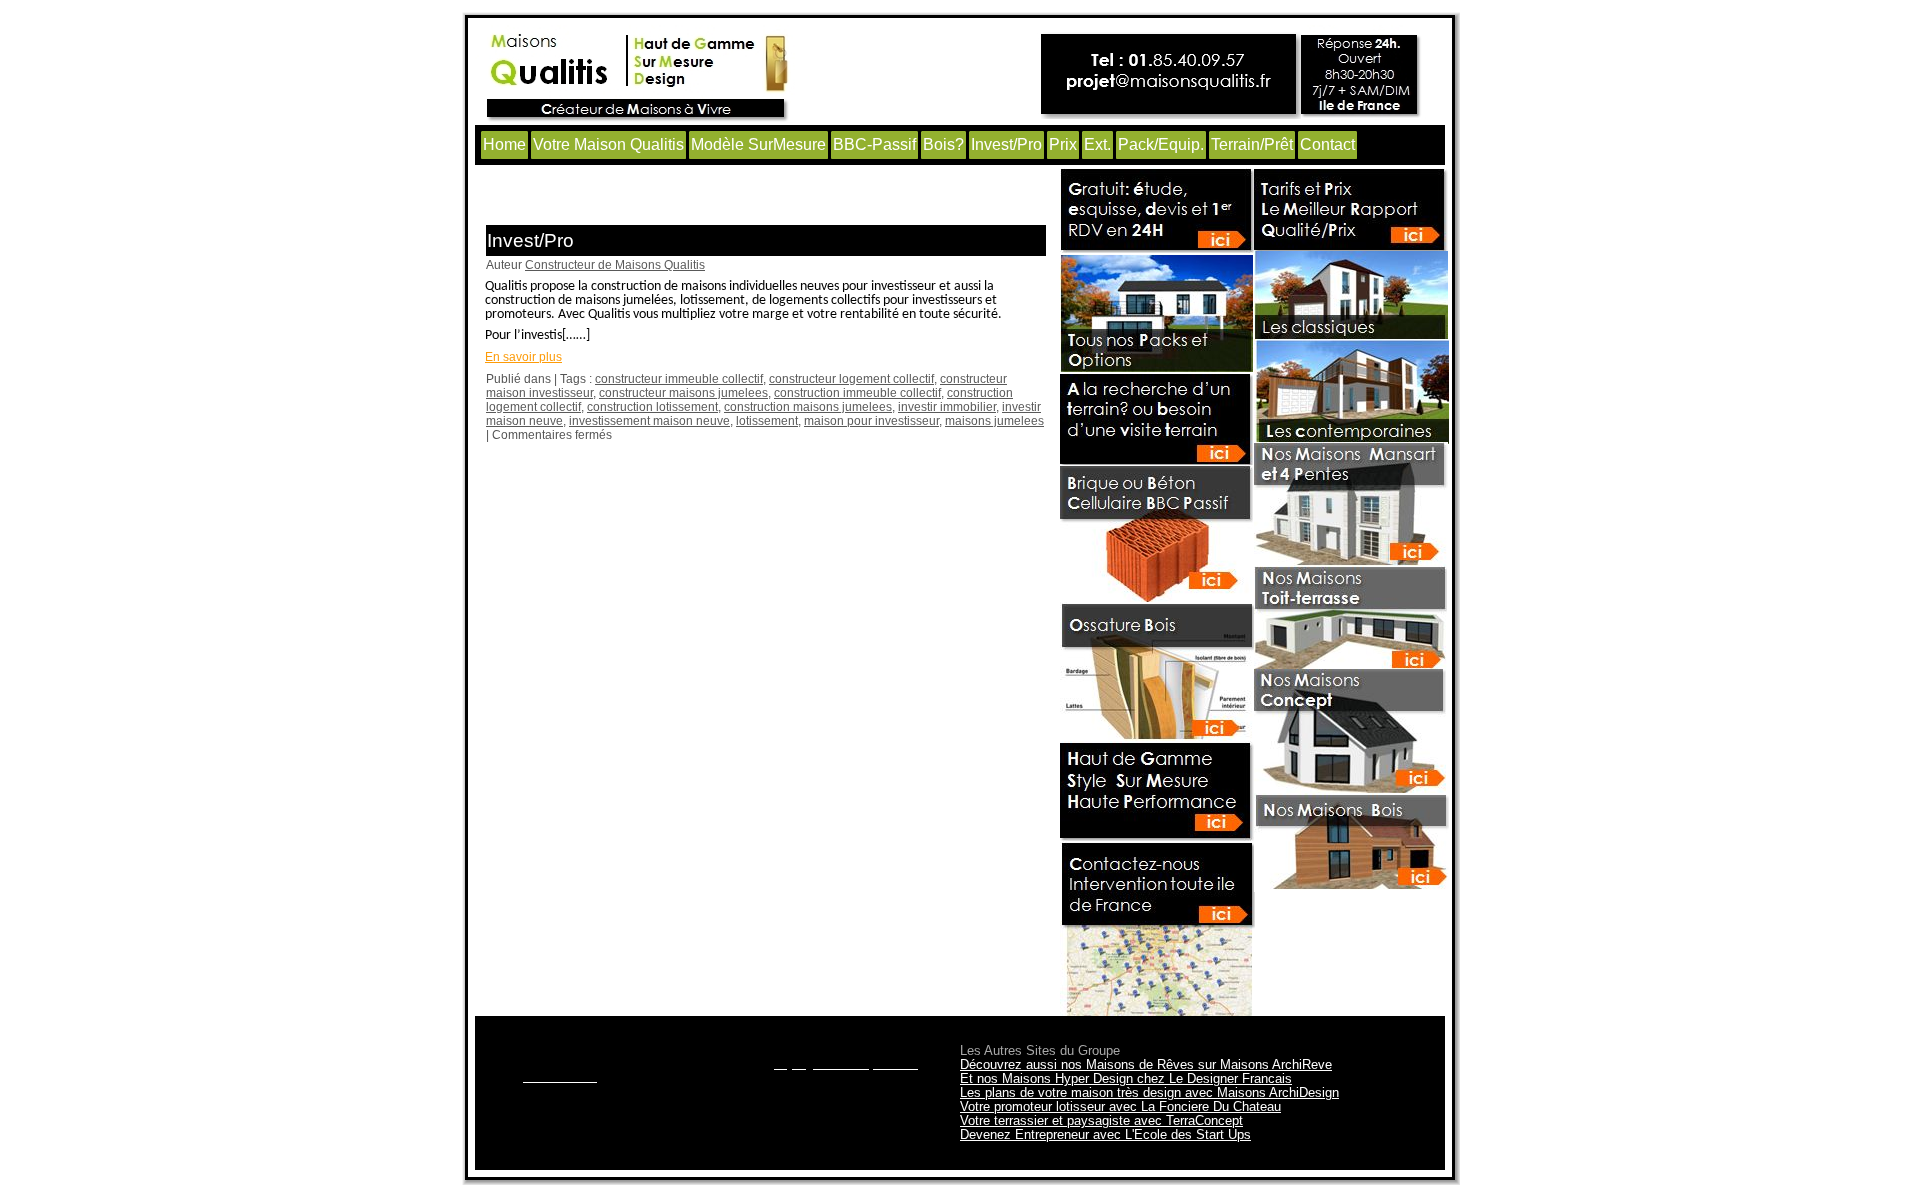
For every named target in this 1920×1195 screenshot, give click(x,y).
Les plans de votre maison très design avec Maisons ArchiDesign (1149, 1092)
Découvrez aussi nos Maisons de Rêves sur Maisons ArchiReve (1146, 1064)
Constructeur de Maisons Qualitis (615, 265)
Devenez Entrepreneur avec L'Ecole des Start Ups (1105, 1134)
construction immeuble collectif (857, 393)
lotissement (767, 421)
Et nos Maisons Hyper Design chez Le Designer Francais (1126, 1078)
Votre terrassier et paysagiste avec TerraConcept (1101, 1120)
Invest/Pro (530, 240)
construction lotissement (652, 407)
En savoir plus (523, 357)
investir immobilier (947, 407)
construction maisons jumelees (808, 407)
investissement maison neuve (649, 421)
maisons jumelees (994, 421)
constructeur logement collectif (851, 379)
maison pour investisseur (871, 421)
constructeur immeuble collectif (679, 379)
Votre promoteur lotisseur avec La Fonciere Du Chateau (1120, 1106)
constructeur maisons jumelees (683, 393)
